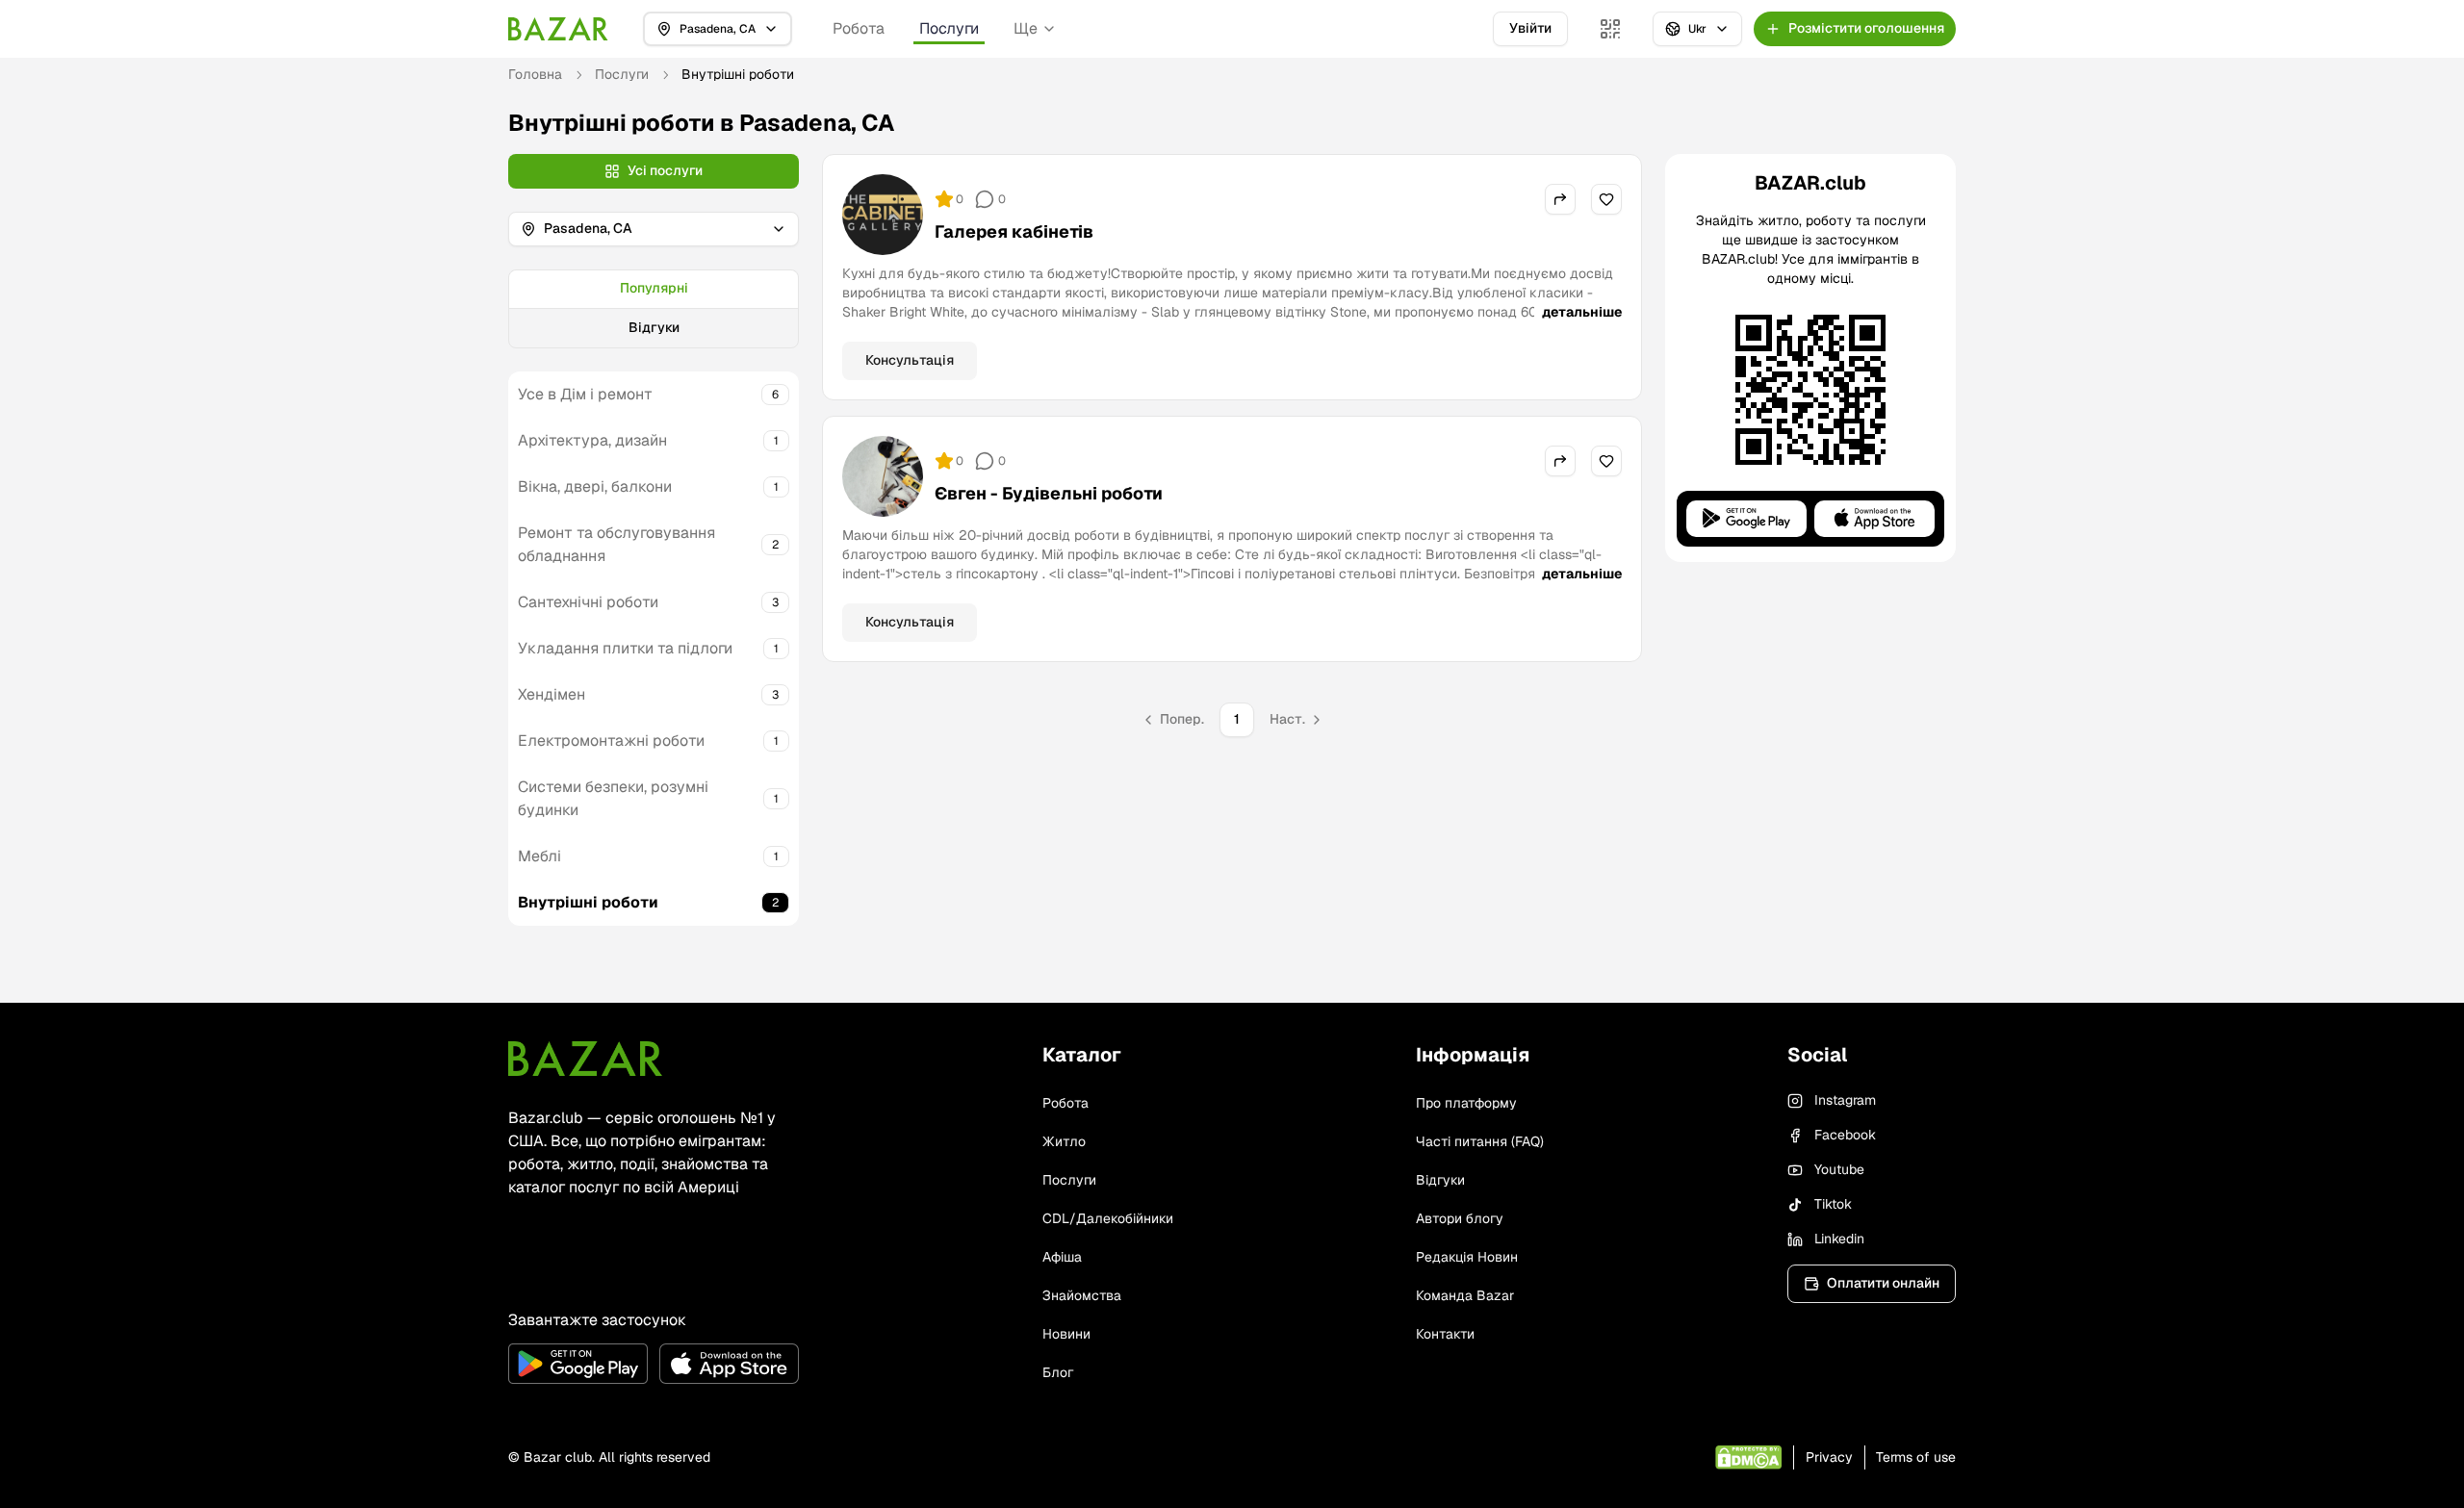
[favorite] (1606, 199)
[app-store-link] (729, 1364)
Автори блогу (1460, 1218)
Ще (1026, 28)
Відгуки (654, 327)
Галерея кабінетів (1014, 231)
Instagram (1845, 1100)
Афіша (1062, 1257)
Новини (1066, 1334)
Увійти (1530, 28)
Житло (1064, 1141)
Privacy (1829, 1457)
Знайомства (1082, 1295)
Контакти (1445, 1334)
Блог (1058, 1372)
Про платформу (1466, 1103)
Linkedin (1839, 1239)
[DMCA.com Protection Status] (1748, 1457)
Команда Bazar (1465, 1295)
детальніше (1582, 312)
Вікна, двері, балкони (595, 486)
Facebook (1845, 1135)
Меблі (539, 856)
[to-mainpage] (585, 1059)
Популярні (654, 288)
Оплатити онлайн (1883, 1283)
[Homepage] (558, 29)
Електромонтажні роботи (611, 741)
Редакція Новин (1467, 1257)
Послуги (949, 28)
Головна (535, 74)
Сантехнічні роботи (588, 602)
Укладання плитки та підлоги (625, 648)
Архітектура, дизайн (592, 440)
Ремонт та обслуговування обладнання (616, 544)
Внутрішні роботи (588, 902)
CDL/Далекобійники (1108, 1218)
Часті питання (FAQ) (1480, 1141)
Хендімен (552, 694)
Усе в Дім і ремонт (585, 394)
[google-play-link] (578, 1364)
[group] (654, 309)
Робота (859, 28)
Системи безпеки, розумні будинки (613, 798)
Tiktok (1833, 1204)
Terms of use (1916, 1457)
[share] (1560, 199)
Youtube (1839, 1169)
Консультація (910, 360)
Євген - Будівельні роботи (1049, 493)
